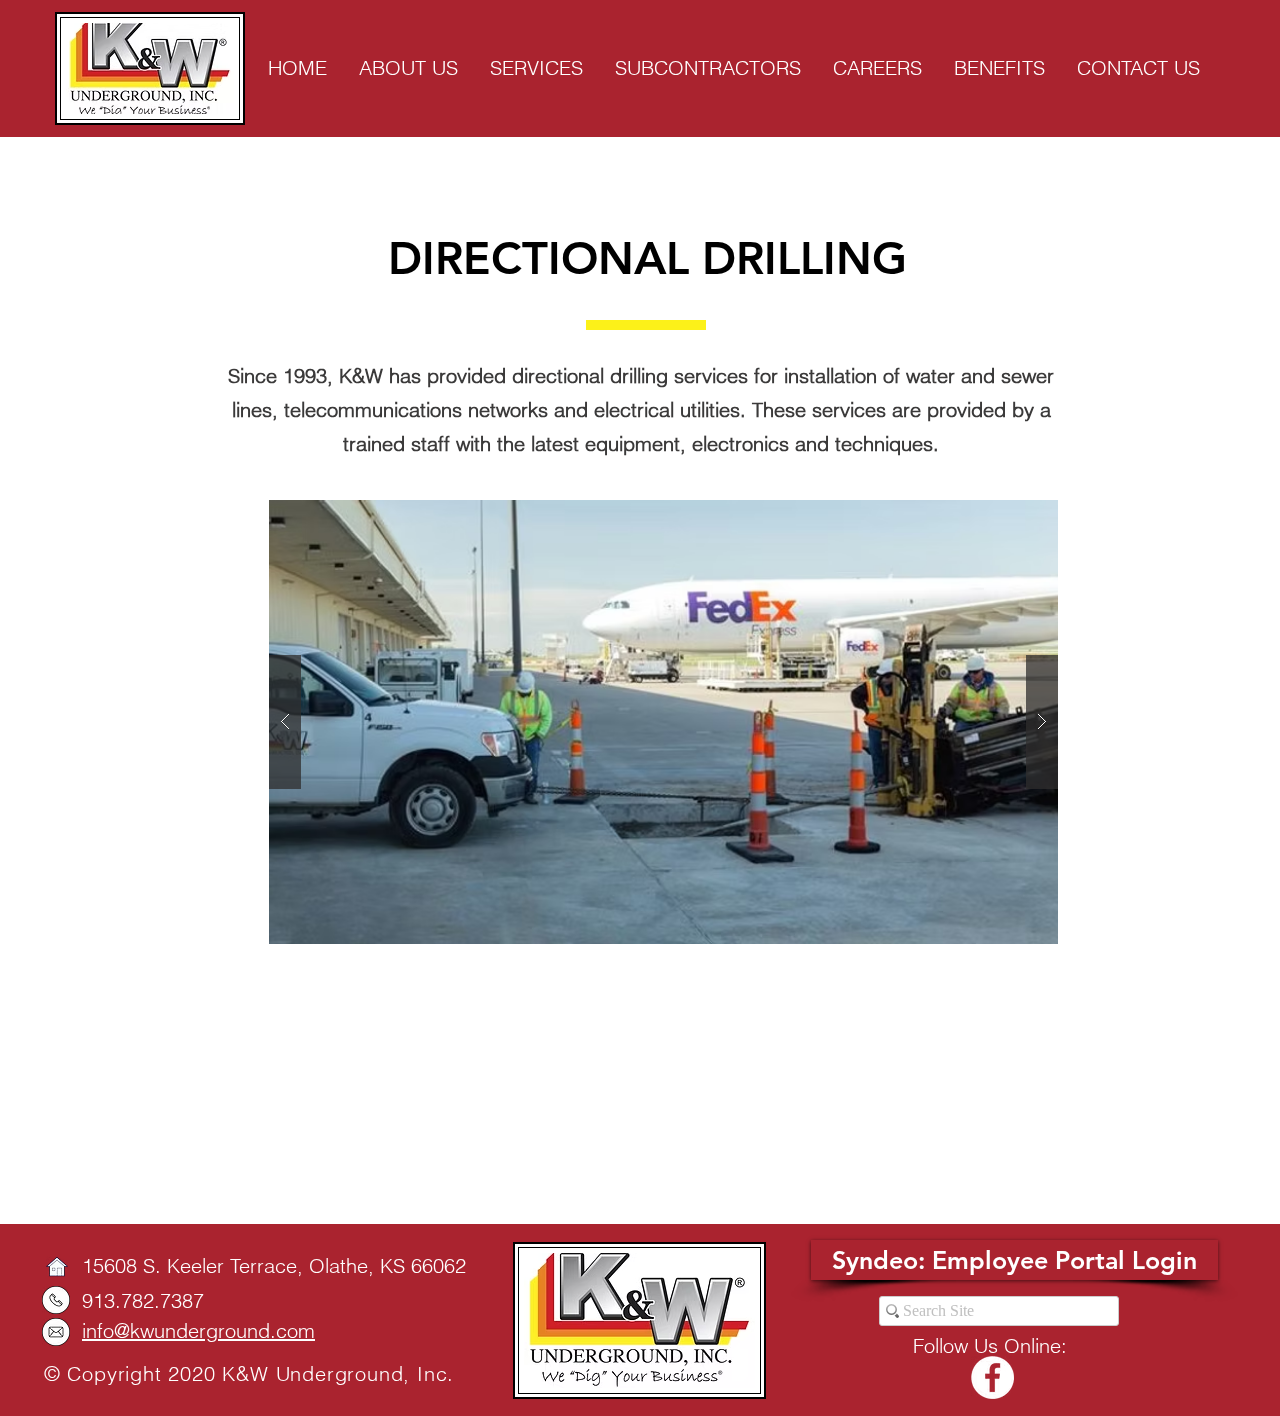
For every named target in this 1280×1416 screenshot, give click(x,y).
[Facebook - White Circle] (992, 1377)
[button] (663, 722)
